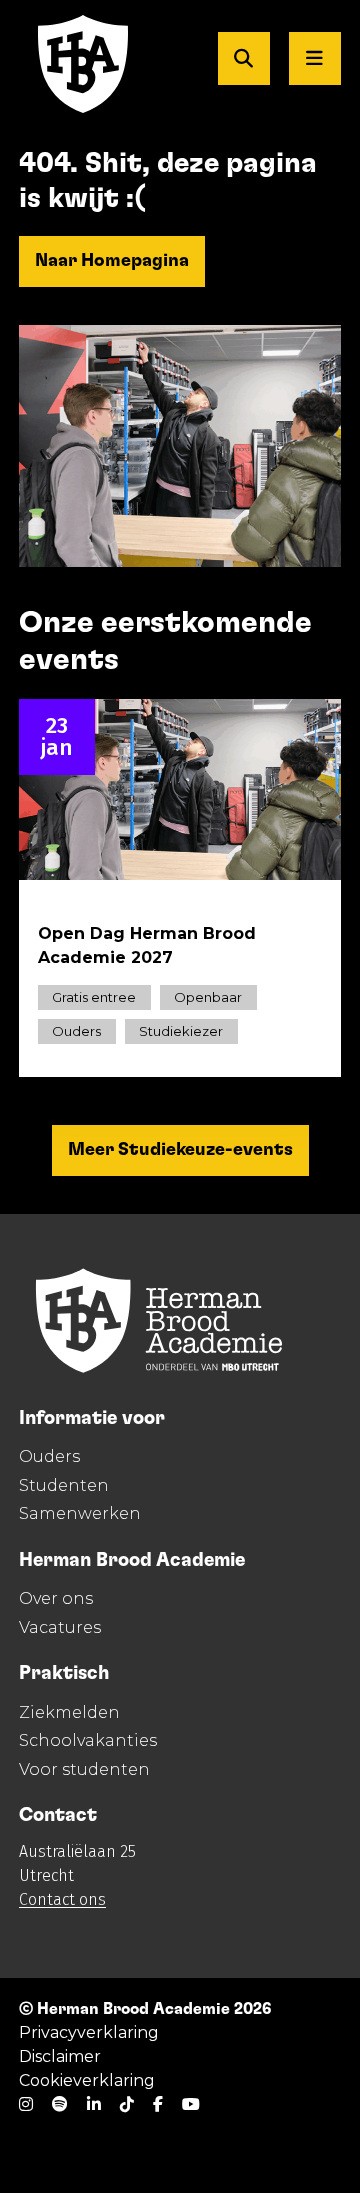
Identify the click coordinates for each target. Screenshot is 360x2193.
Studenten (64, 1485)
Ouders (49, 1456)
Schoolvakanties (88, 1740)
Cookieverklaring (87, 2080)
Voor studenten (84, 1769)
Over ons (56, 1598)
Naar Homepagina (112, 261)
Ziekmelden (69, 1712)
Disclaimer (60, 2056)
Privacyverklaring (89, 2032)
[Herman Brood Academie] (64, 64)
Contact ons (62, 1899)
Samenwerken (80, 1513)
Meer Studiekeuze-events (180, 1150)
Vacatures (60, 1627)
